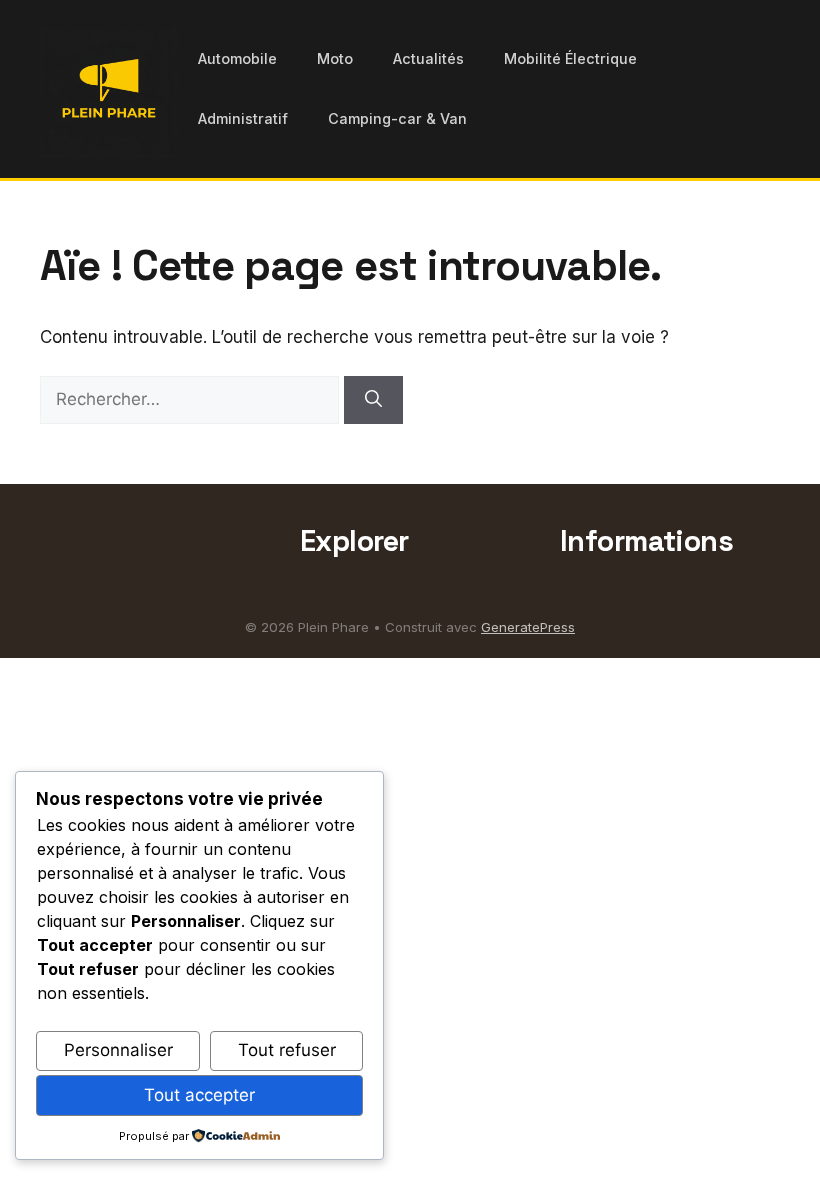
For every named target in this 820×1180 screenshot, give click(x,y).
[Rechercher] (373, 400)
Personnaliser (118, 1050)
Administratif (243, 118)
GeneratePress (528, 627)
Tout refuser (287, 1050)
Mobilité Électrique (570, 58)
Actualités (428, 58)
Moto (335, 58)
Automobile (237, 58)
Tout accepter (199, 1095)
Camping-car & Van (397, 118)
